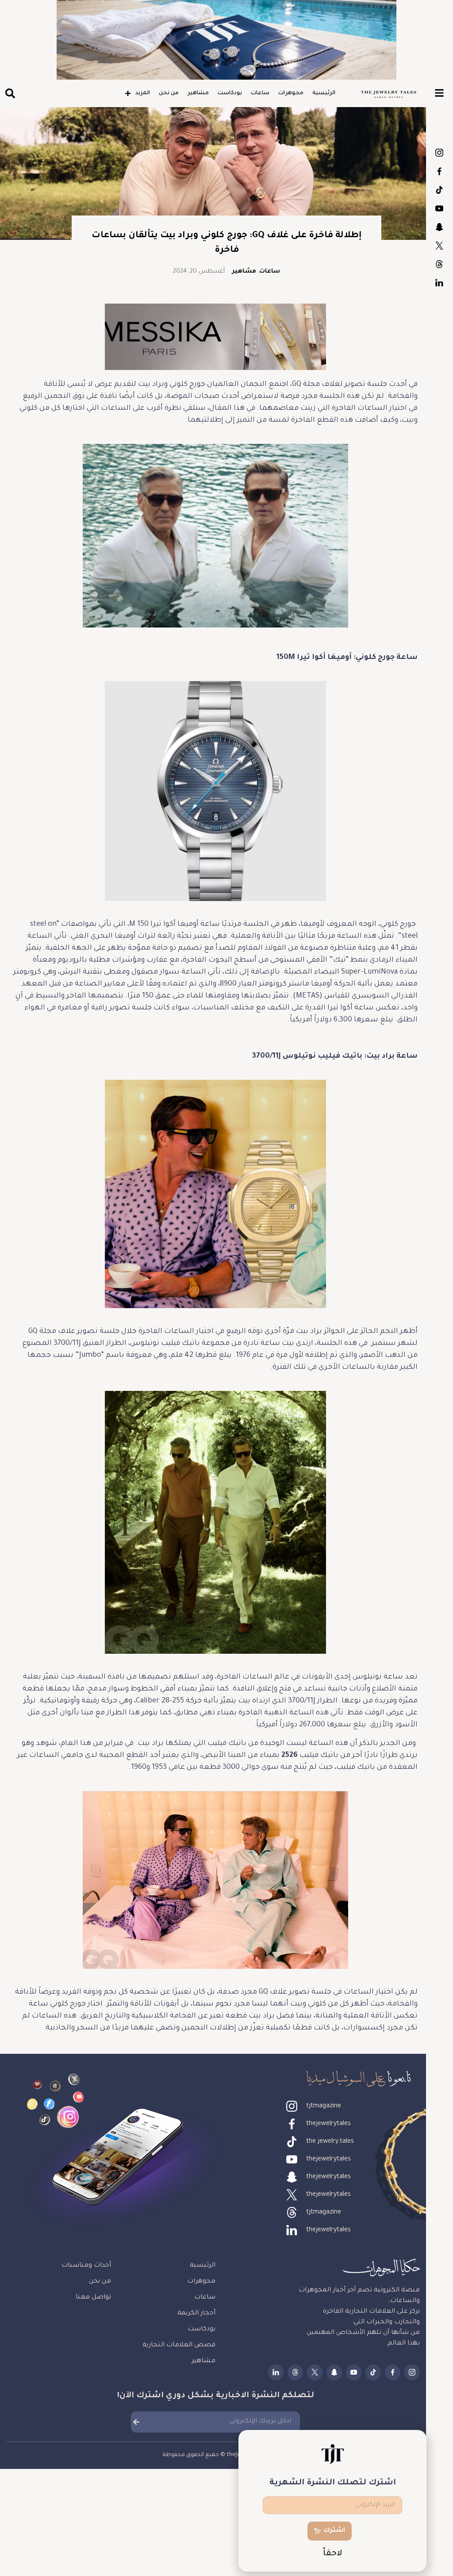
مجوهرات (291, 93)
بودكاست (230, 93)
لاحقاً (333, 2554)
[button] (10, 94)
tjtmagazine (439, 153)
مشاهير (198, 93)
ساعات (260, 93)
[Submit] (136, 2422)
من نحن (169, 93)
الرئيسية (324, 93)
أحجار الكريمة (196, 2314)
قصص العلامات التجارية (179, 2345)
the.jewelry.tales (439, 190)
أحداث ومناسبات (86, 2266)
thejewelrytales (439, 171)
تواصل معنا (93, 2298)
